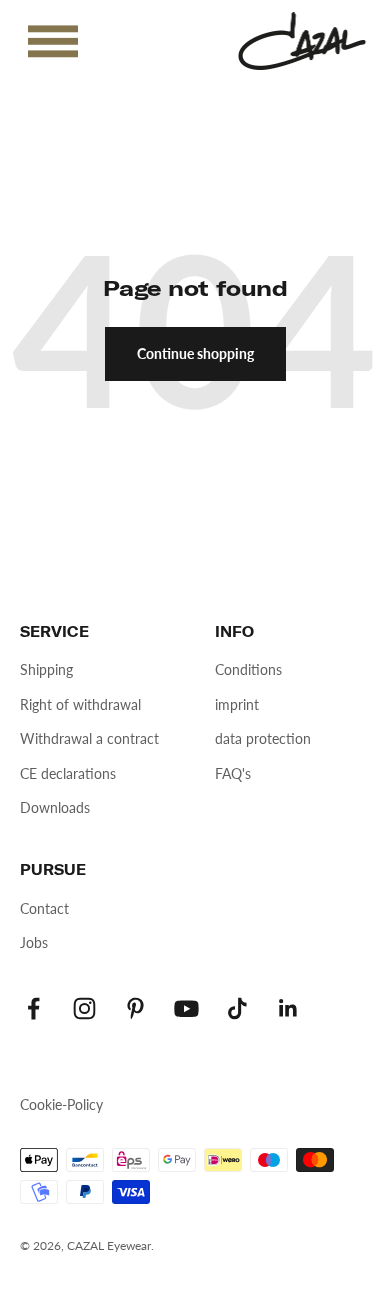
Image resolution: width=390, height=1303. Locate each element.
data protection (263, 738)
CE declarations (68, 773)
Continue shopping (195, 353)
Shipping (46, 669)
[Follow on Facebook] (33, 1008)
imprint (237, 704)
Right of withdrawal (80, 704)
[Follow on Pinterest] (135, 1008)
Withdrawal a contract (89, 738)
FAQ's (233, 773)
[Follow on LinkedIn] (288, 1008)
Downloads (55, 807)
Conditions (248, 669)
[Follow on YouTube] (186, 1008)
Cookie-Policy (61, 1104)
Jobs (34, 942)
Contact (44, 908)
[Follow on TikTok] (237, 1008)
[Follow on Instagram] (84, 1008)
